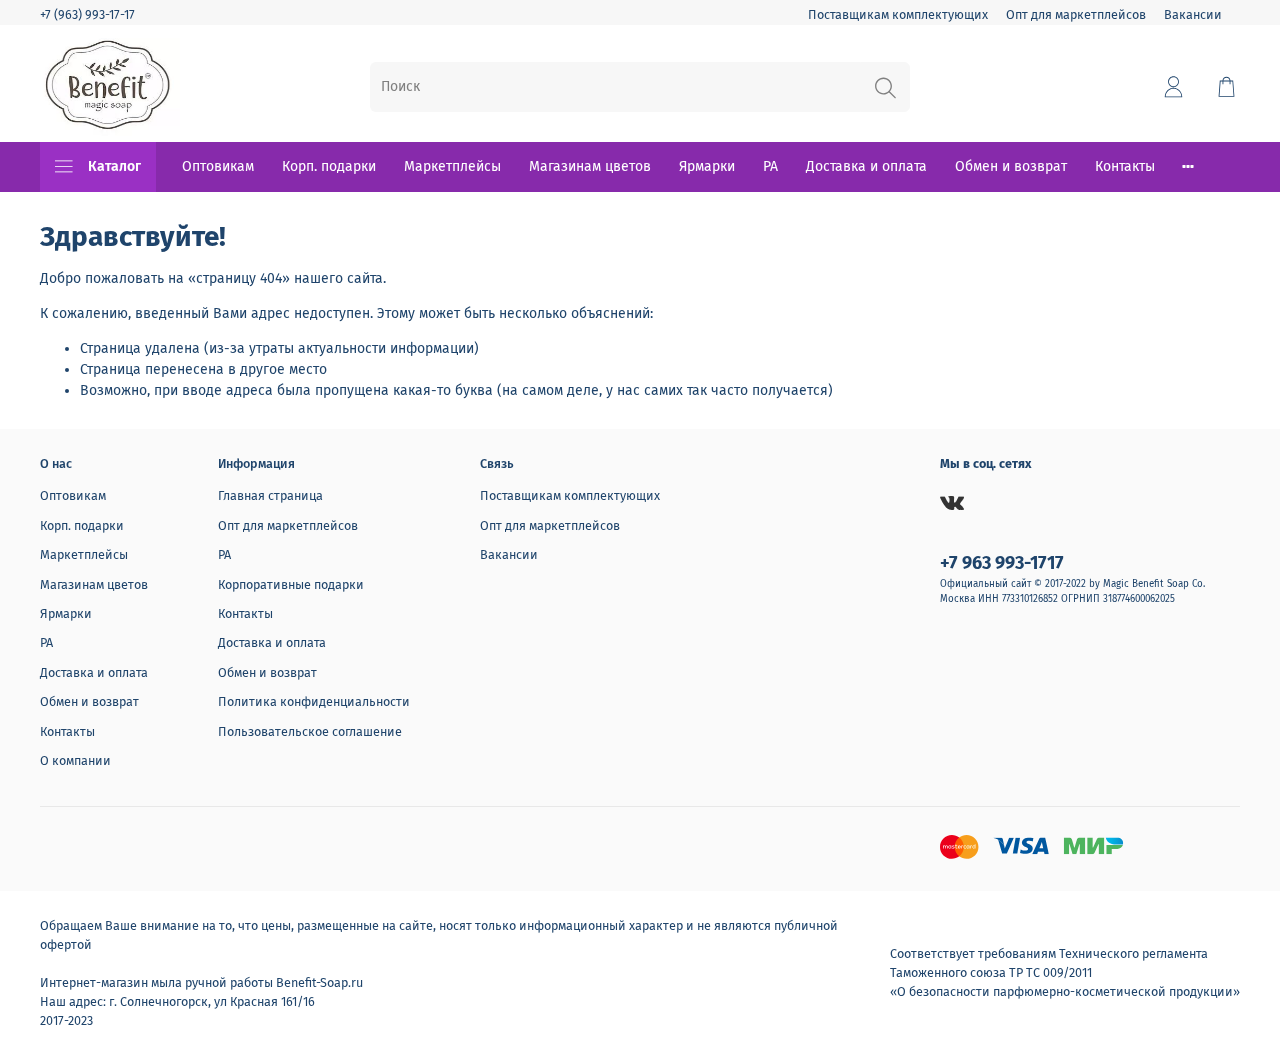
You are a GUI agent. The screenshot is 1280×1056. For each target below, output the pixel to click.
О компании (75, 760)
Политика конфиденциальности (314, 701)
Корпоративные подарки (291, 584)
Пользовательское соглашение (310, 731)
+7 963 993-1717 (1002, 563)
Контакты (1125, 166)
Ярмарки (707, 166)
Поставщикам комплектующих (898, 14)
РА (770, 166)
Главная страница (270, 495)
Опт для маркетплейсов (1076, 14)
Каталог (114, 166)
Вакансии (1193, 14)
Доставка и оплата (866, 166)
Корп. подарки (329, 166)
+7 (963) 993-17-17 (87, 14)
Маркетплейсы (452, 166)
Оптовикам (218, 166)
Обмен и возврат (1011, 166)
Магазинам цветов (590, 166)
